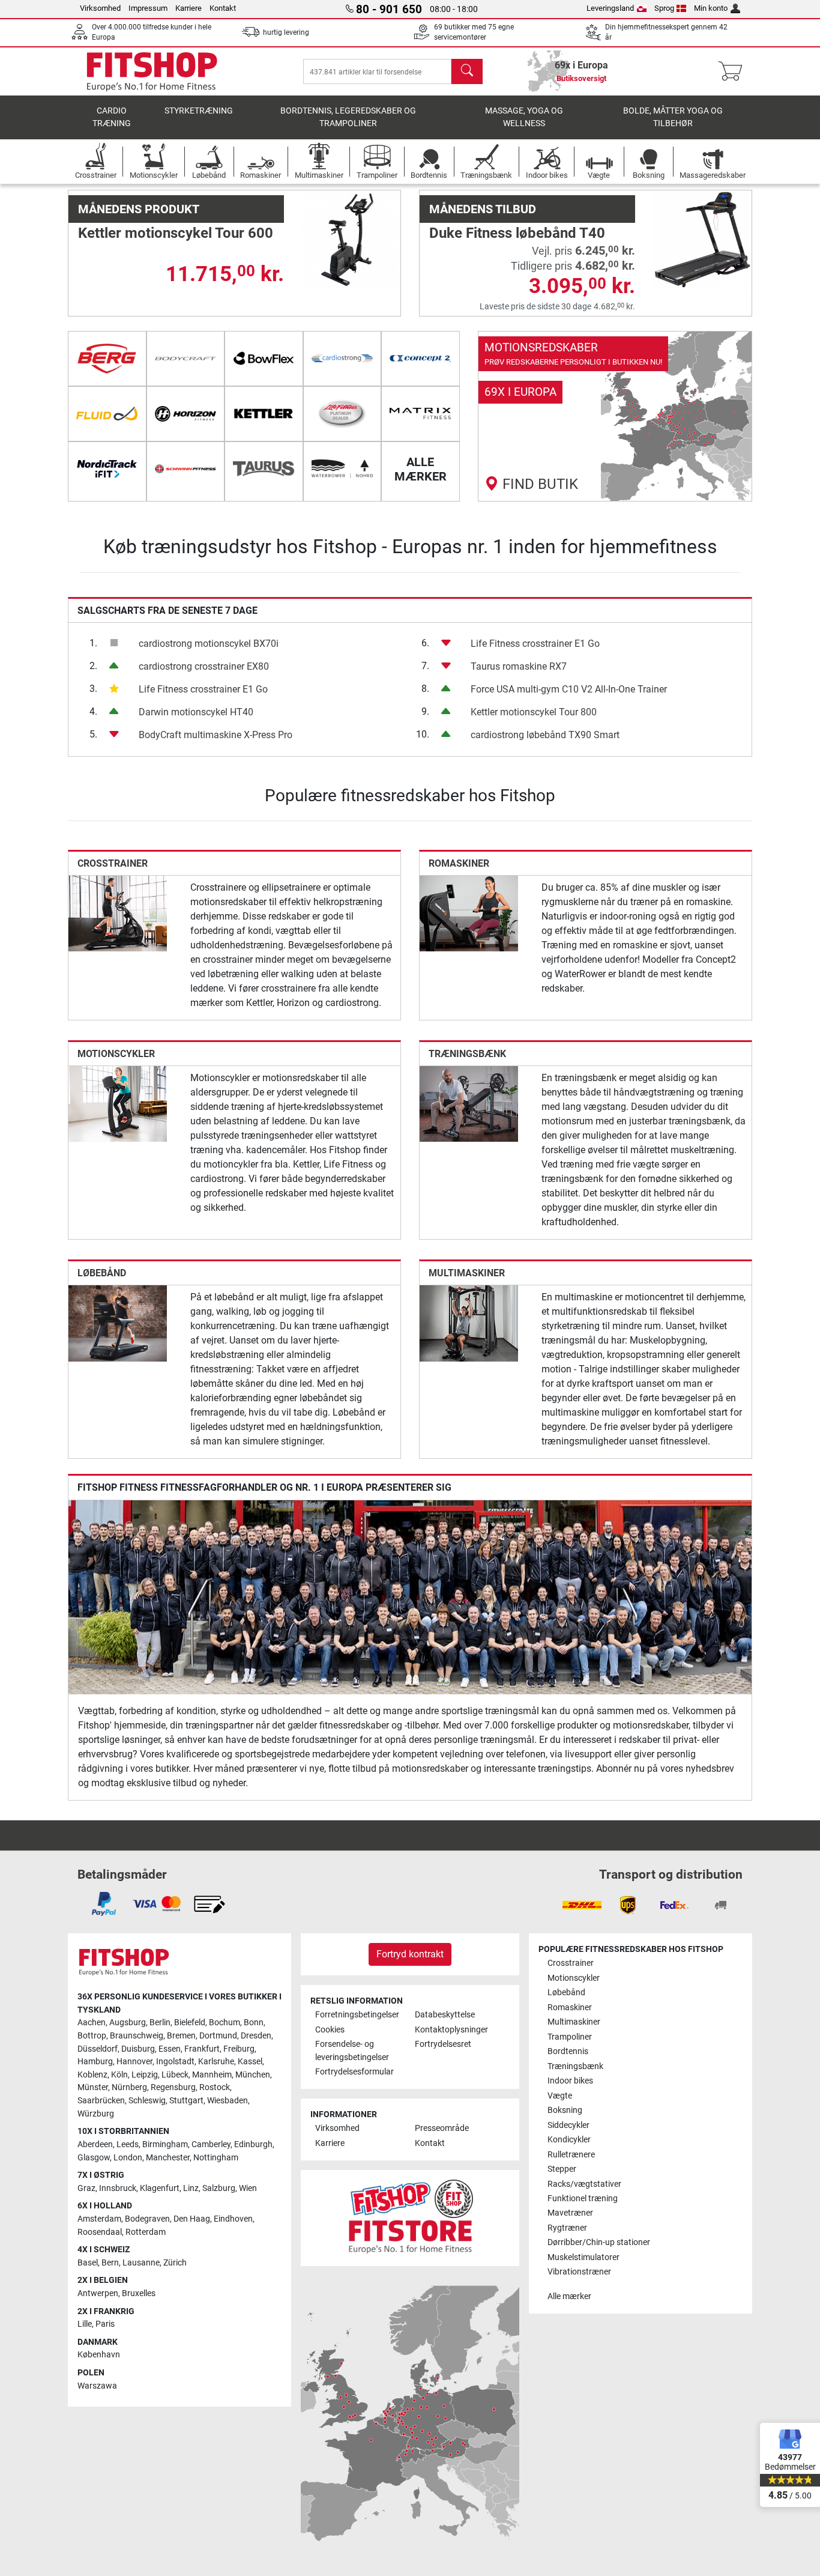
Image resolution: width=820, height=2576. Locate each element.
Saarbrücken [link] (101, 2101)
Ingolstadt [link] (175, 2062)
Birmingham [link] (165, 2144)
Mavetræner (570, 2213)
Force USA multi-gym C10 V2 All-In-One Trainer (569, 689)
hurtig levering (286, 32)
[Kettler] (264, 414)
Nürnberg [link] (129, 2087)
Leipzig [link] (145, 2075)
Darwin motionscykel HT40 (196, 712)
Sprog (664, 8)
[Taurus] (264, 469)
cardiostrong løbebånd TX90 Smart (545, 735)
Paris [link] (105, 2324)
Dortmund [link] (218, 2036)
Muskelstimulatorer (583, 2257)
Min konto (711, 8)
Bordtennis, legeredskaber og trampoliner (348, 117)
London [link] (128, 2158)
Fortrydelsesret (443, 2044)
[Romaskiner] (469, 913)
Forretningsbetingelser (357, 2015)
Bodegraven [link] (147, 2219)
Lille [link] (85, 2324)
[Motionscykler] (118, 1104)
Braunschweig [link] (137, 2036)
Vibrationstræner (579, 2272)
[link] (615, 416)
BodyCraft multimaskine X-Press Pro (216, 735)
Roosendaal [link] (100, 2232)
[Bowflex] (264, 359)
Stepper (562, 2169)
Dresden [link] (256, 2036)
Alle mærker (569, 2296)
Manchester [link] (168, 2158)
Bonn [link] (254, 2023)
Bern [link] (110, 2263)
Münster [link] (93, 2087)
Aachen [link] (92, 2023)
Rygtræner (567, 2228)
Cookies (330, 2030)
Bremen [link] (181, 2036)
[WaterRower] (342, 469)
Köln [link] (119, 2075)
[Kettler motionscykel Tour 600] (351, 239)
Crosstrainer (113, 863)
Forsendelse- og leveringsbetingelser (352, 2051)
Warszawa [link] (97, 2386)
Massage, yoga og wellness (524, 117)
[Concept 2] (421, 359)
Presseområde (442, 2128)
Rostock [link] (215, 2087)
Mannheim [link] (212, 2075)
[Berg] (107, 359)
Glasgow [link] (94, 2158)
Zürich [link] (175, 2263)
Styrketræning (199, 111)
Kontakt (223, 8)
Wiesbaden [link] (228, 2101)
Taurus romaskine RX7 (519, 666)
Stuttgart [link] (186, 2101)
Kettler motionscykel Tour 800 (534, 712)
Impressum (148, 8)
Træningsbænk (467, 1054)
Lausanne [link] (141, 2263)
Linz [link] (191, 2188)
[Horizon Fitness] (186, 414)
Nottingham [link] (216, 2158)
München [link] (253, 2075)
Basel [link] (88, 2263)
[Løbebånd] (118, 1323)
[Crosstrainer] (118, 913)
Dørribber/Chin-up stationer (599, 2242)
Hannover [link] (134, 2062)
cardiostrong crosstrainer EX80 (204, 666)
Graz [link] (86, 2188)
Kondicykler (569, 2140)
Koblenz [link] (92, 2075)
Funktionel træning (583, 2199)
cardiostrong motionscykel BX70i (209, 644)
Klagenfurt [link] (160, 2188)
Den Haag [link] (192, 2219)
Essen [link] (170, 2049)
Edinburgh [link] (253, 2144)
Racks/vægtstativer (584, 2184)
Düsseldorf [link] (98, 2049)
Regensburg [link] (173, 2087)
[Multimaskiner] (469, 1323)
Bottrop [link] (92, 2036)
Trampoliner (570, 2037)
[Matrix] (421, 414)
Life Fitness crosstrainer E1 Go (203, 689)
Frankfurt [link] (202, 2049)
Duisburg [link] (138, 2049)
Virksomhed (100, 8)
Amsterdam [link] (99, 2219)
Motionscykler (116, 1054)
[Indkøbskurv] (734, 71)
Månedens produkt (139, 209)
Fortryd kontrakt (410, 1954)
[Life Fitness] (342, 414)
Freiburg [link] (239, 2049)
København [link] (99, 2355)
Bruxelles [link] (139, 2293)
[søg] (467, 71)
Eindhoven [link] (233, 2219)
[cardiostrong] (342, 359)
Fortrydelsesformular (354, 2072)
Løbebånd (102, 1273)
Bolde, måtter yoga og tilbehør (673, 117)
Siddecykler (568, 2125)
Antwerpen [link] (98, 2293)
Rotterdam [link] (146, 2232)
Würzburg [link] (96, 2114)
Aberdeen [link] (95, 2144)
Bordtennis (568, 2051)
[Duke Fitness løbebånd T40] (702, 239)
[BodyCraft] (186, 359)
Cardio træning (112, 117)
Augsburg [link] (128, 2023)
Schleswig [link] (147, 2101)
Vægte (560, 2096)
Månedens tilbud (483, 209)
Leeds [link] (128, 2144)
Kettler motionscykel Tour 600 (176, 233)
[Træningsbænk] (469, 1104)
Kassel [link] (250, 2062)
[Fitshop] (152, 71)
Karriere (188, 8)
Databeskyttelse (445, 2015)
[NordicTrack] (107, 469)
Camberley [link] (211, 2144)
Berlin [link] (160, 2023)
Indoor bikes (570, 2081)
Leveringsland (610, 8)
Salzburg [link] (219, 2188)
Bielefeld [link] (190, 2023)
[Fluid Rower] (107, 414)
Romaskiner (459, 863)
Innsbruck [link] (118, 2188)
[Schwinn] (186, 469)
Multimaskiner (467, 1273)
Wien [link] (248, 2188)
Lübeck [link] (175, 2075)
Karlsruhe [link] (216, 2062)
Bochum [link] (225, 2023)
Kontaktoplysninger (451, 2030)
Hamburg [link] (95, 2062)
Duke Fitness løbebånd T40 (517, 233)
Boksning (565, 2110)
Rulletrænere (571, 2155)
